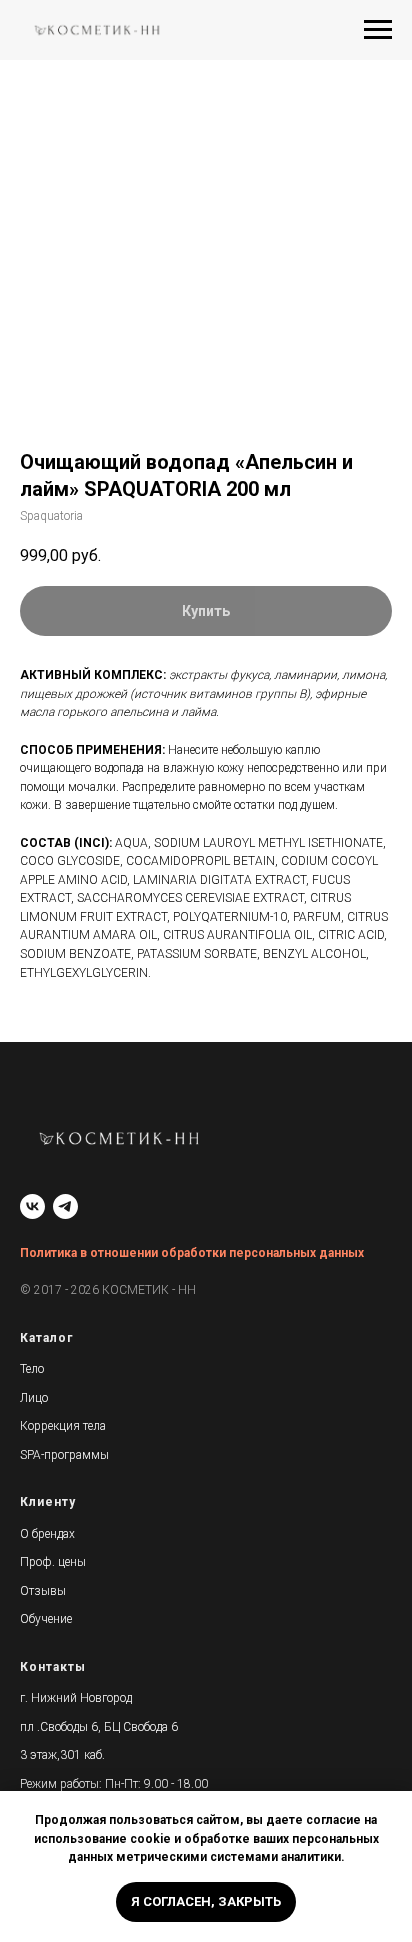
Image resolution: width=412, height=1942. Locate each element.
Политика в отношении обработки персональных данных (192, 1253)
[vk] (32, 1206)
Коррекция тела (63, 1426)
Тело (32, 1369)
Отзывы (43, 1591)
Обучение (46, 1619)
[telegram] (65, 1206)
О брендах (47, 1534)
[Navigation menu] (378, 30)
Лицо (34, 1398)
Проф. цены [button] (53, 1562)
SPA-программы (64, 1455)
